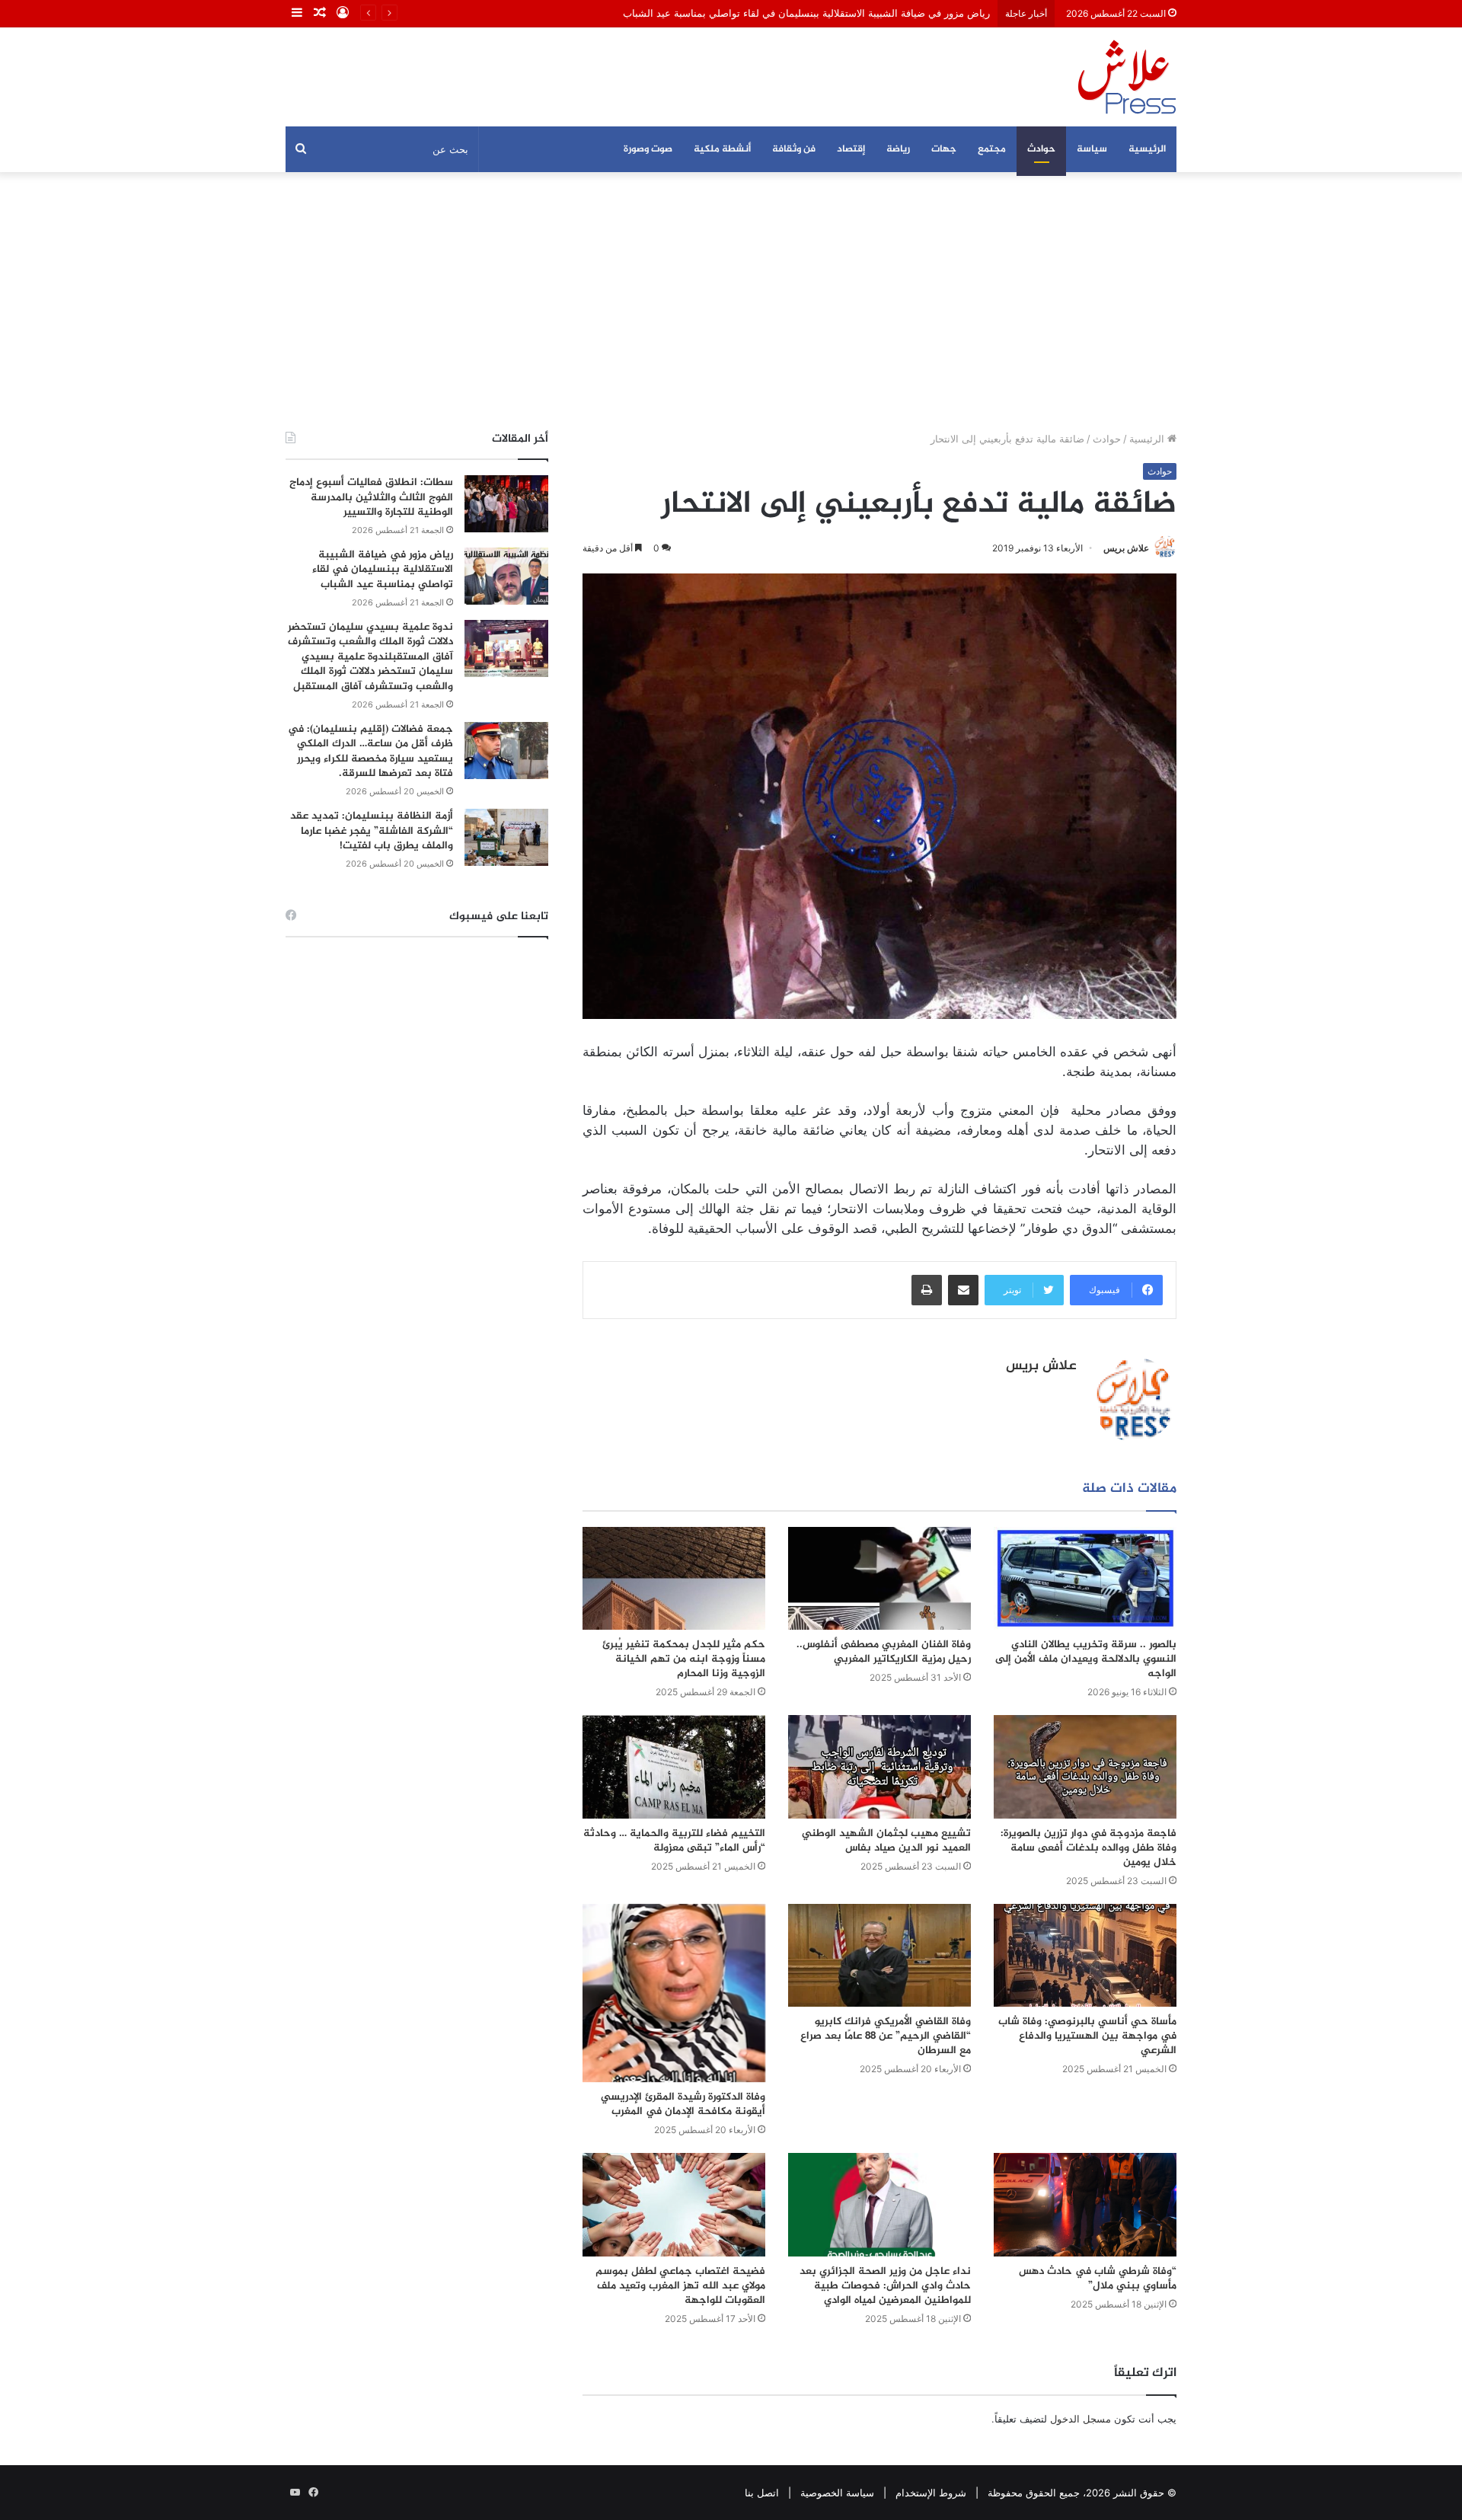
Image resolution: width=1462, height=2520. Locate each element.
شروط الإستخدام (931, 2493)
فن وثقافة (794, 149)
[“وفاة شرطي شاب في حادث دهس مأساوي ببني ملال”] (1085, 2204)
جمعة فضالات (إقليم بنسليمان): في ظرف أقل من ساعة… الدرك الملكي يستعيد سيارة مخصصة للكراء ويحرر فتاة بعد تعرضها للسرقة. (370, 752)
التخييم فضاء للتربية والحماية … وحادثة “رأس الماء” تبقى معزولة (674, 1841)
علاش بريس (1126, 548)
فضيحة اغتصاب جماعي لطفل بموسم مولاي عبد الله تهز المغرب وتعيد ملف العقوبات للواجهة (680, 2286)
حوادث (1041, 149)
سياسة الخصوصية (837, 2493)
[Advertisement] (731, 302)
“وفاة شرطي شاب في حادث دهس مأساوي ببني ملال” (1098, 2279)
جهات (944, 149)
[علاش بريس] (1127, 77)
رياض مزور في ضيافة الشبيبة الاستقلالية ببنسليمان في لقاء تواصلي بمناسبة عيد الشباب (806, 13)
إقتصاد (851, 149)
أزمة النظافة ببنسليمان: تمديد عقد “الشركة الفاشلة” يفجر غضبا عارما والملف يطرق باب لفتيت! (372, 831)
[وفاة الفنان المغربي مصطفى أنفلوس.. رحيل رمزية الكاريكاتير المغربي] (879, 1578)
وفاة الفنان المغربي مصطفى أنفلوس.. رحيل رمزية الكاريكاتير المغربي (884, 1652)
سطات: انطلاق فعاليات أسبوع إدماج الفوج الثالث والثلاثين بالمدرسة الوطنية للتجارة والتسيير (371, 497)
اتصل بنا (762, 2493)
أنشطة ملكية (722, 149)
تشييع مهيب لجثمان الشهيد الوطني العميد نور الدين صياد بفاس (886, 1841)
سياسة (1092, 149)
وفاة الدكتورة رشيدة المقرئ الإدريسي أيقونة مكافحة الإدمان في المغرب (683, 2104)
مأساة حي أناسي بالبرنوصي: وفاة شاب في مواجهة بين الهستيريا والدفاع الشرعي (1087, 2036)
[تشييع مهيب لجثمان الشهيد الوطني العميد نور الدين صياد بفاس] (879, 1766)
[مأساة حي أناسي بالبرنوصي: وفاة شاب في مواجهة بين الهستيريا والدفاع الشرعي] (1085, 1955)
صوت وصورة (648, 149)
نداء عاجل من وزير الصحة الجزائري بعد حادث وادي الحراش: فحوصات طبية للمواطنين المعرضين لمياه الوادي (885, 2286)
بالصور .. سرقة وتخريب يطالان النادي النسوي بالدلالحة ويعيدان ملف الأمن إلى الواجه (1086, 1659)
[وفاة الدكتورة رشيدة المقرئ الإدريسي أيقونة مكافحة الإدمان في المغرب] (674, 1993)
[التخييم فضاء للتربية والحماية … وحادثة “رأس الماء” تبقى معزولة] (674, 1766)
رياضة (898, 149)
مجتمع (992, 149)
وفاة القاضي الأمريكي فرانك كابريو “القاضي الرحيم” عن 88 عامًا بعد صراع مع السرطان (886, 2036)
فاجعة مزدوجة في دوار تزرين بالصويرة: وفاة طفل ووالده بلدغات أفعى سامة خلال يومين (1089, 1848)
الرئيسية (1147, 149)
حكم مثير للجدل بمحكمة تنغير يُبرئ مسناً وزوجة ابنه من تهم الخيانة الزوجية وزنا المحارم (684, 1659)
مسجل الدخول (1081, 2419)
